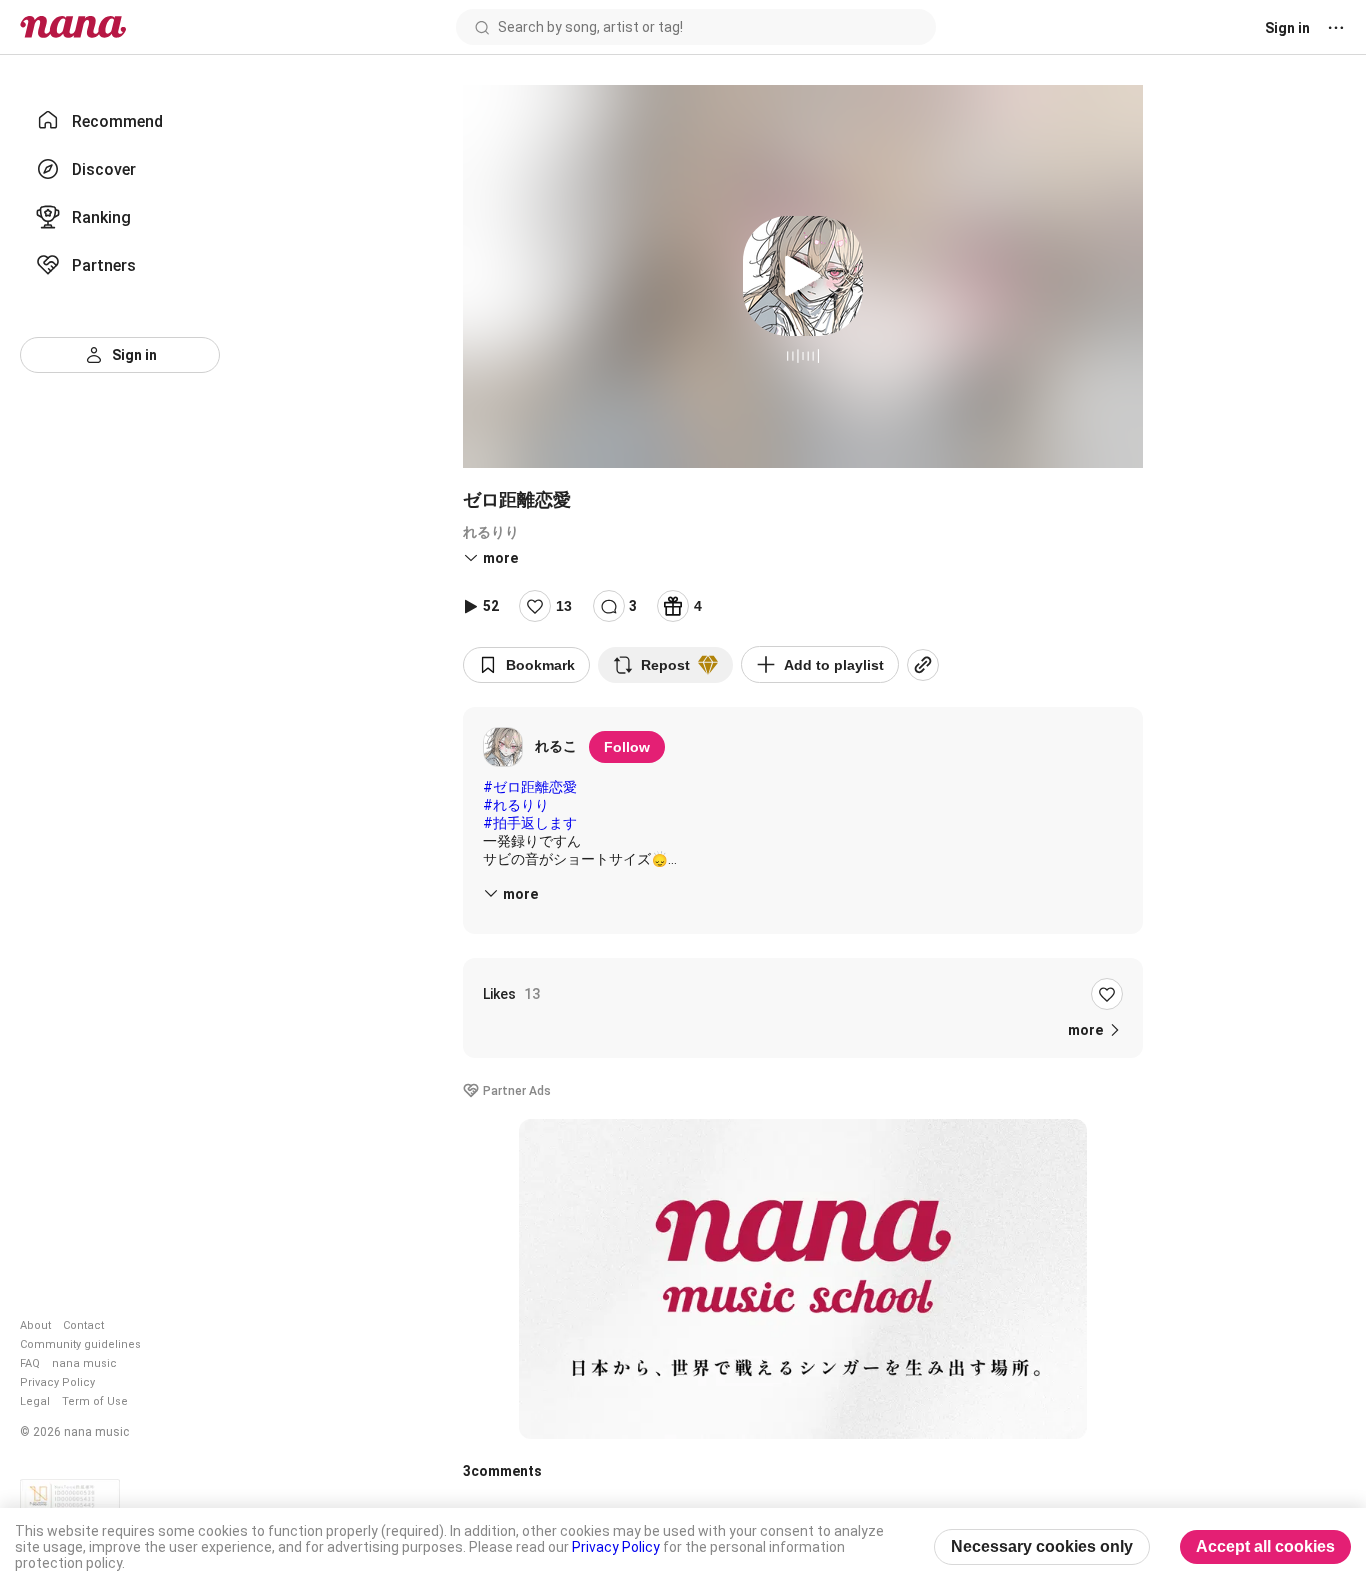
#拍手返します (530, 823)
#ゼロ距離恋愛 (530, 787)
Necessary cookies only (1042, 1546)
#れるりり (516, 805)
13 (564, 606)
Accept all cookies (1265, 1546)
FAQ (30, 1363)
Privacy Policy (57, 1382)
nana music (84, 1363)
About (35, 1325)
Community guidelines (80, 1344)
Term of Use (95, 1401)
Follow (627, 747)
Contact (83, 1325)
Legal (35, 1401)
